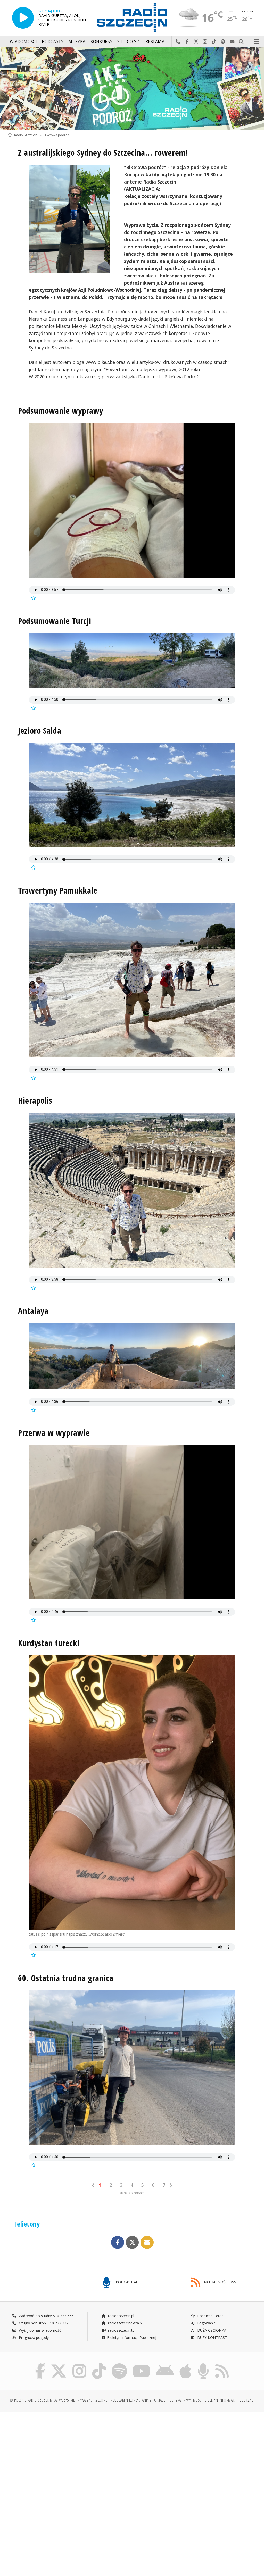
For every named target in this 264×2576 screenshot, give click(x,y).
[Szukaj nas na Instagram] (79, 2364)
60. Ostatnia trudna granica (66, 1978)
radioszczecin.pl (121, 2316)
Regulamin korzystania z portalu (138, 2400)
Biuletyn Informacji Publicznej (132, 2337)
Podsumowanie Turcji (55, 621)
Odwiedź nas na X (196, 42)
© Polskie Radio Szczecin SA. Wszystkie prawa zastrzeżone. (59, 2400)
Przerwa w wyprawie (54, 1433)
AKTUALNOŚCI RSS (219, 2282)
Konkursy (101, 42)
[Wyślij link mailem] (147, 2242)
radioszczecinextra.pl (125, 2323)
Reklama (155, 42)
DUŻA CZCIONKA (211, 2330)
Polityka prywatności (185, 2400)
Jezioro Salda (40, 731)
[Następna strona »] (171, 2185)
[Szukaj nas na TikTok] (99, 2364)
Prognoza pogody (33, 2337)
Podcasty (52, 42)
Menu (257, 42)
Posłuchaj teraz (210, 2316)
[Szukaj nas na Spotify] (119, 2364)
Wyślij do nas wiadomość (232, 42)
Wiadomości (23, 42)
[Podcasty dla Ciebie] (203, 2364)
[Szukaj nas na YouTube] (142, 2364)
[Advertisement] (69, 2455)
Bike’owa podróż (56, 135)
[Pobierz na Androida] (165, 2364)
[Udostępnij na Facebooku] (118, 2242)
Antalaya (33, 1311)
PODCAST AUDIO (130, 2282)
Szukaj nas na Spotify (223, 42)
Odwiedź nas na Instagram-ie (205, 42)
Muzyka (77, 42)
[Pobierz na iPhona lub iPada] (185, 2364)
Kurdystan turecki (49, 1643)
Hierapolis (35, 1100)
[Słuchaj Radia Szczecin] (23, 18)
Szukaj (241, 42)
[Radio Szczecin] (132, 18)
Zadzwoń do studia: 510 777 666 (46, 2316)
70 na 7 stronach (132, 2193)
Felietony (27, 2224)
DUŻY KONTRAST (212, 2337)
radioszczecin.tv (121, 2330)
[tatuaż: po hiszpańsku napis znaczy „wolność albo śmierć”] (132, 1793)
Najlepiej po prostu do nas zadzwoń (178, 42)
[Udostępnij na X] (132, 2242)
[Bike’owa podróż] (132, 88)
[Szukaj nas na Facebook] (40, 2364)
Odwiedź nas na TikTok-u (214, 42)
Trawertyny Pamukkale (58, 890)
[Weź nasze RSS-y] (222, 2364)
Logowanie (206, 2323)
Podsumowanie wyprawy (61, 410)
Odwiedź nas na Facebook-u (187, 42)
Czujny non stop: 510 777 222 (43, 2323)
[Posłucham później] (33, 598)
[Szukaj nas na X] (59, 2364)
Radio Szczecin (26, 135)
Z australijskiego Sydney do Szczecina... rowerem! (103, 152)
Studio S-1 (129, 42)
